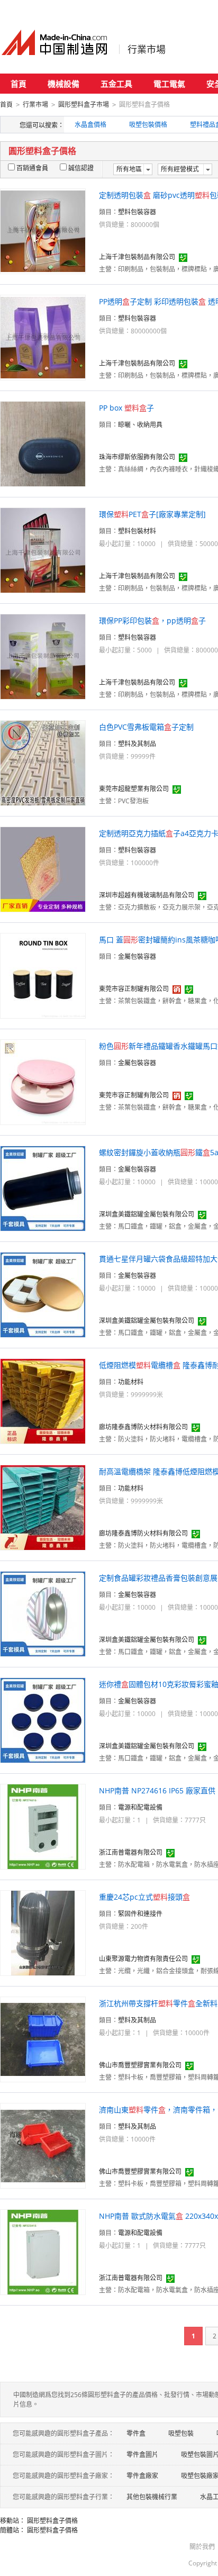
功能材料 (131, 1382)
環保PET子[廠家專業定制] (152, 514)
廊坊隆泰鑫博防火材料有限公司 (143, 1427)
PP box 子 (126, 408)
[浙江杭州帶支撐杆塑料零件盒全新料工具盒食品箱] (43, 2039)
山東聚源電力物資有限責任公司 (143, 1959)
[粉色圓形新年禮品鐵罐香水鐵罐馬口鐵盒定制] (43, 1081)
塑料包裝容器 (137, 212)
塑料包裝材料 (137, 531)
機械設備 (63, 84)
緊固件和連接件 (140, 1914)
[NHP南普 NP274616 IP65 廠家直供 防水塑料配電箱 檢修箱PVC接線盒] (43, 1826)
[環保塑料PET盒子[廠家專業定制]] (43, 550)
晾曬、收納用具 (140, 425)
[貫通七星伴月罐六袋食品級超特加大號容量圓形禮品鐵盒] (43, 1294)
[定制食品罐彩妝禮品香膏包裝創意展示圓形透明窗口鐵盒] (43, 1613)
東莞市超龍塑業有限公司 (134, 789)
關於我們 (202, 2547)
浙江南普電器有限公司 (131, 1852)
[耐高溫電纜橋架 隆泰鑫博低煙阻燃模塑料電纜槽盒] (43, 1507)
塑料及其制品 (137, 744)
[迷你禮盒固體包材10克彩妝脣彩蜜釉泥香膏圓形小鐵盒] (43, 1720)
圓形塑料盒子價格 (52, 2521)
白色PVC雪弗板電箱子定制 (146, 727)
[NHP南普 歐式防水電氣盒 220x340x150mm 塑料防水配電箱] (43, 2251)
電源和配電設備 (140, 1807)
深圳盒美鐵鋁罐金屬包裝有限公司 (147, 1214)
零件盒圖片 (142, 2455)
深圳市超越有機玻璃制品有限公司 (147, 895)
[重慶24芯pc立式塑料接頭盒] (43, 1932)
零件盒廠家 (142, 2476)
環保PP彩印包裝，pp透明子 (152, 620)
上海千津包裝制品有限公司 (137, 257)
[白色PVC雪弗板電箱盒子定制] (43, 762)
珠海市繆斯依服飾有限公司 (137, 457)
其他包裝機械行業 (152, 2497)
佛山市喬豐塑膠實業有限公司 (140, 2065)
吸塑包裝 (181, 2433)
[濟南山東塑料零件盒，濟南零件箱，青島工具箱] (43, 2145)
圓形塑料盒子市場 (84, 105)
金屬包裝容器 (137, 956)
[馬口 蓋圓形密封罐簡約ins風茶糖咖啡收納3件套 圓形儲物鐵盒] (43, 975)
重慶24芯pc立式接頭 (144, 1897)
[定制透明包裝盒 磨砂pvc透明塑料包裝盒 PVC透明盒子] (43, 230)
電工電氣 (169, 84)
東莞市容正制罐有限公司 (134, 989)
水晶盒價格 (90, 125)
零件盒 (136, 2433)
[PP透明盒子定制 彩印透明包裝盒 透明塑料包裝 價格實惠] (43, 337)
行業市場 (147, 49)
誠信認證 (81, 168)
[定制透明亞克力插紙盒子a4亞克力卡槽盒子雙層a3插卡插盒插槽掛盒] (43, 869)
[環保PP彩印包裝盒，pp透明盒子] (43, 656)
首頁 (19, 84)
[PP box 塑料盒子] (43, 443)
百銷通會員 (32, 168)
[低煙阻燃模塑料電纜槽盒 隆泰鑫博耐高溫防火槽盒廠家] (43, 1400)
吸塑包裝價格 (148, 125)
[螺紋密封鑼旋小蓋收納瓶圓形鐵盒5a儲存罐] (43, 1188)
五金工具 (116, 84)
